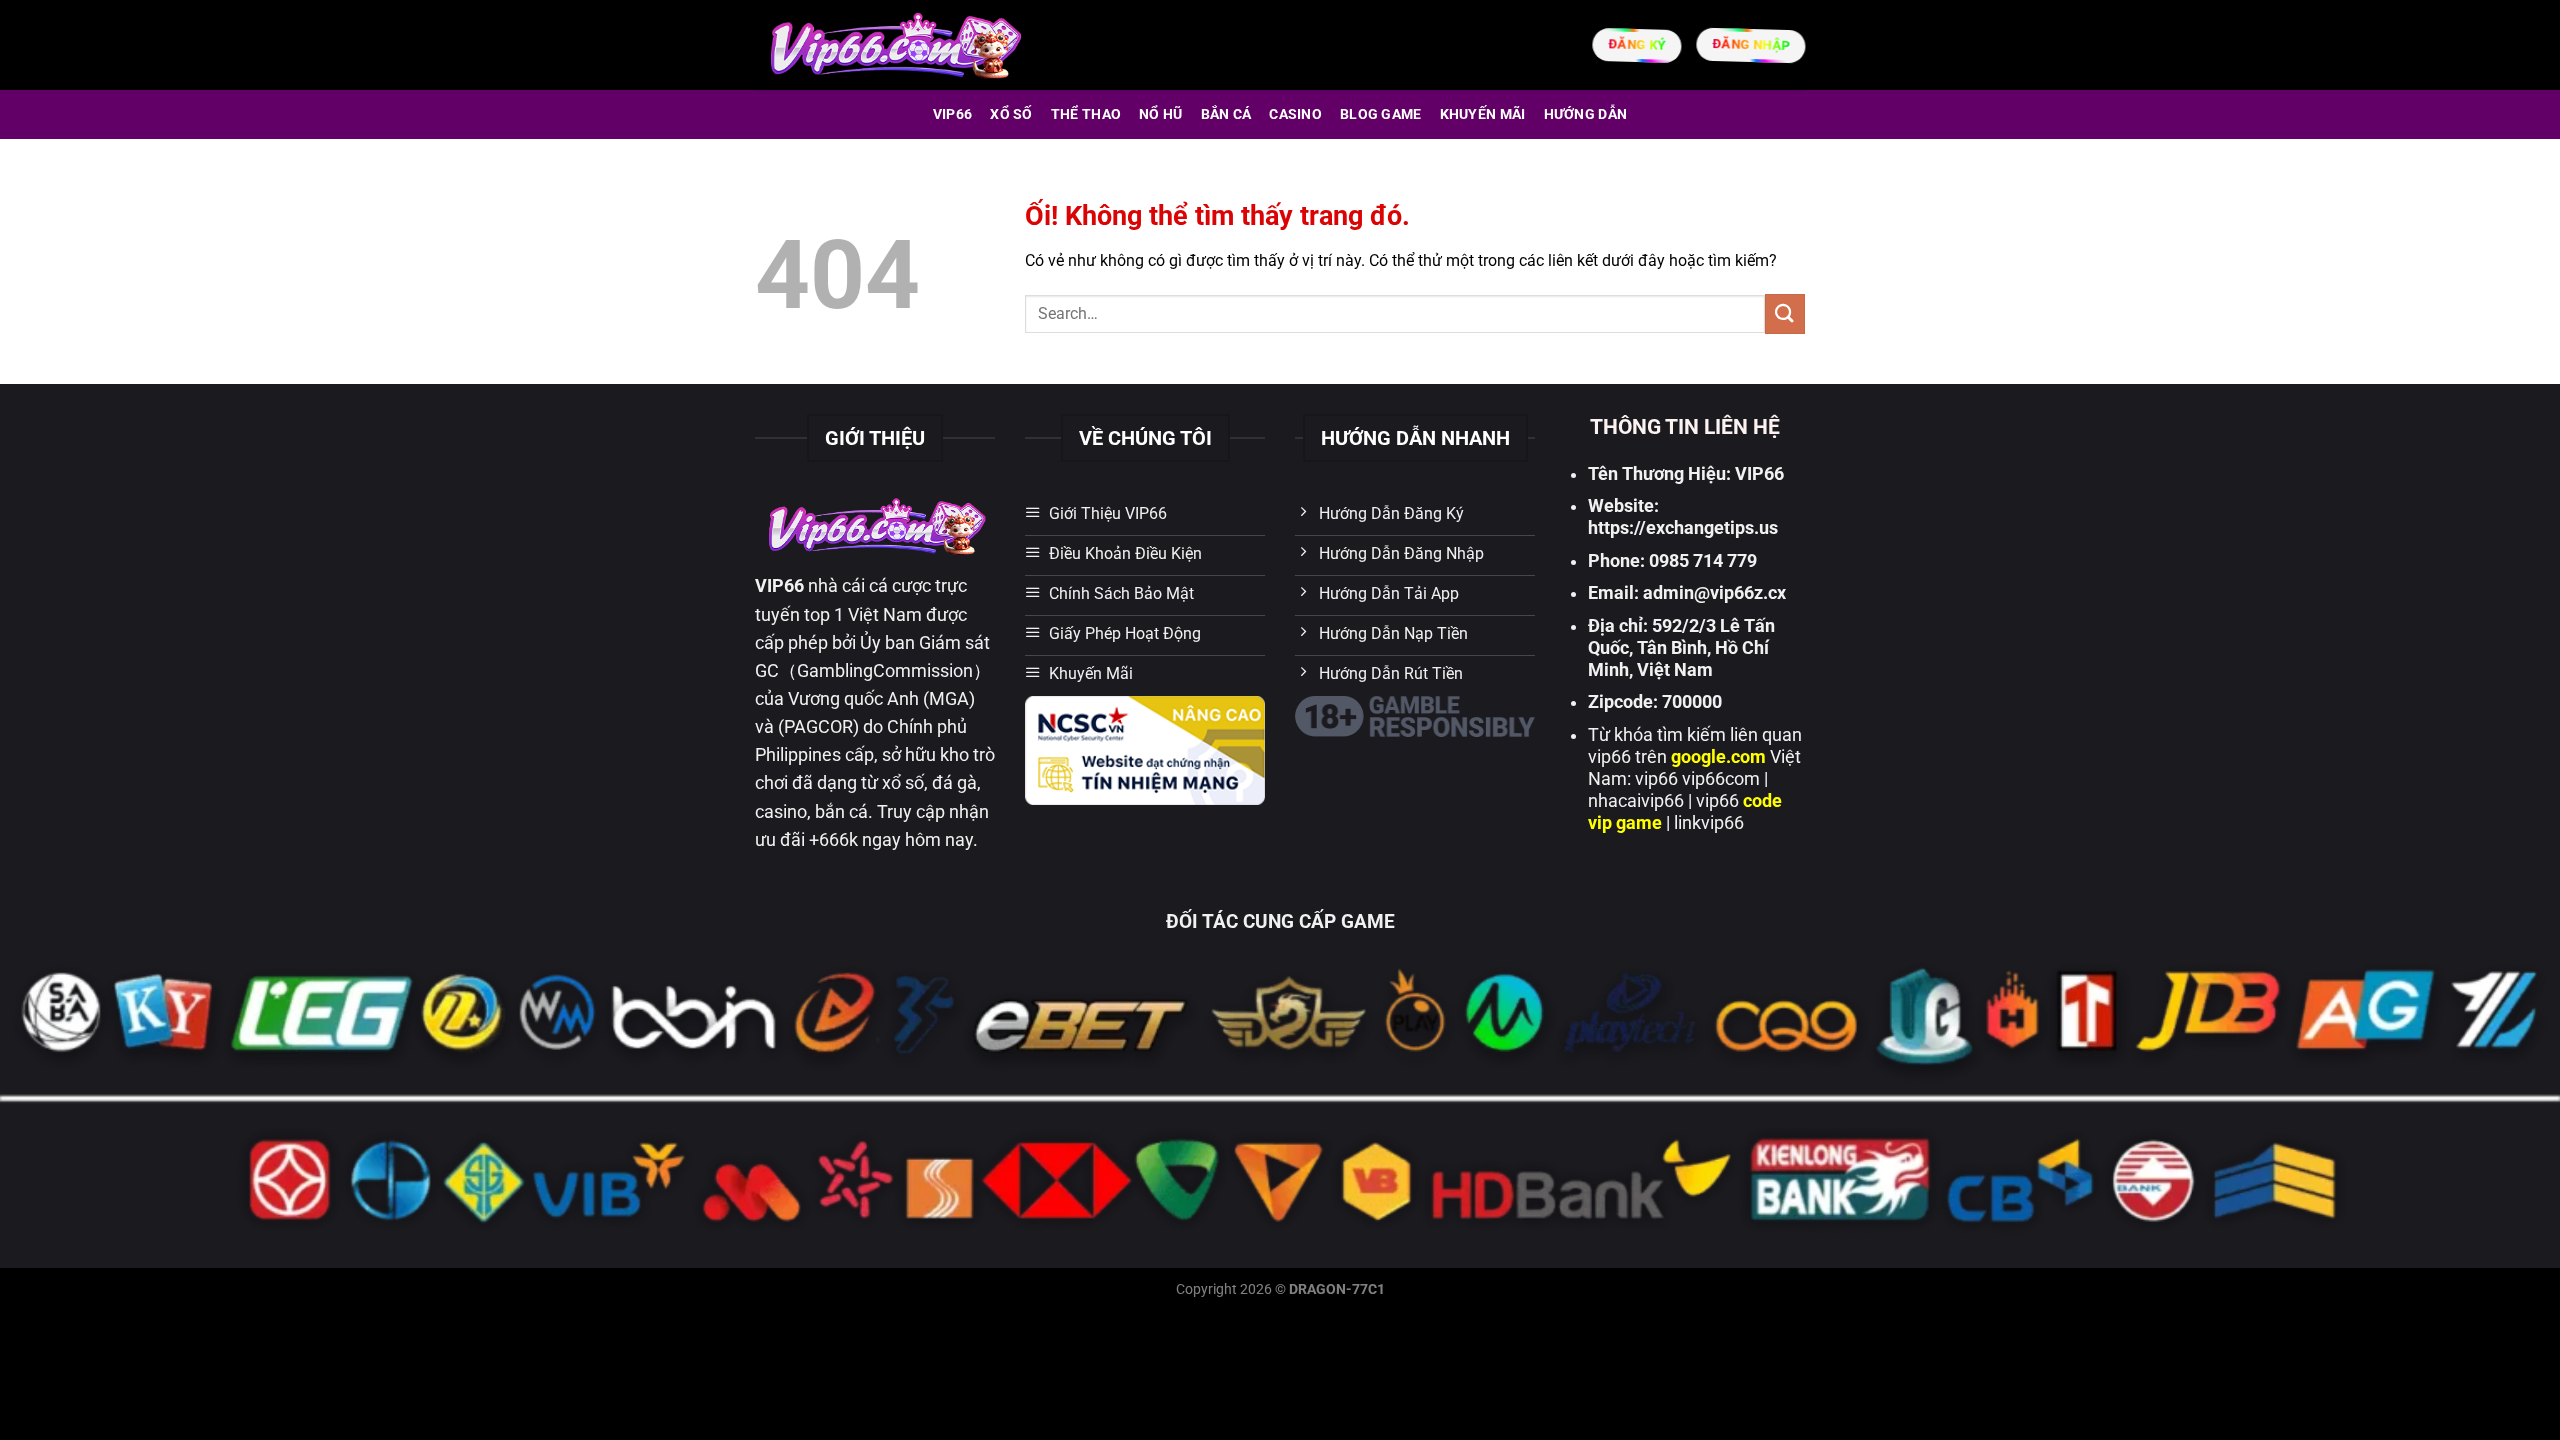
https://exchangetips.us (1683, 528)
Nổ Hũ (1160, 114)
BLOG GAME (1381, 114)
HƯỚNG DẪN (1586, 114)
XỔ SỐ (1011, 114)
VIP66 (952, 114)
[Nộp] (1785, 313)
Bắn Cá (1226, 114)
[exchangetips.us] (893, 44)
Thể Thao (1086, 114)
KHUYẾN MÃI (1483, 114)
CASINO (1295, 114)
